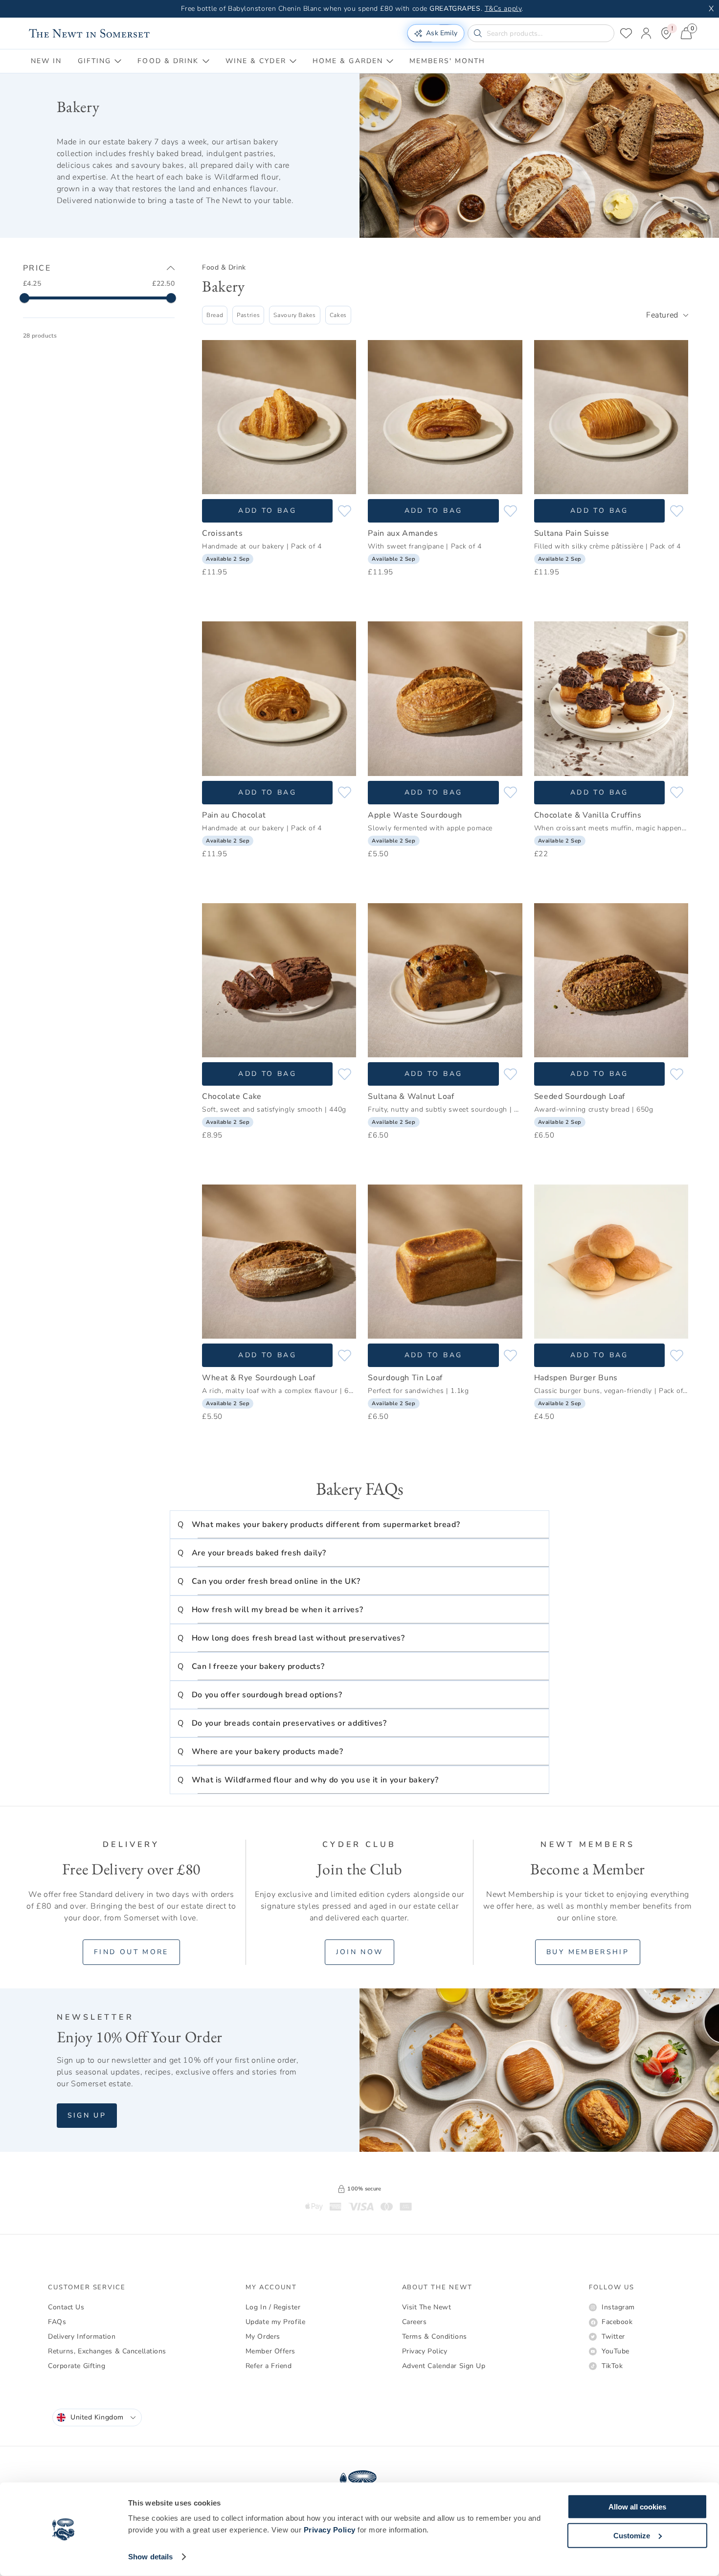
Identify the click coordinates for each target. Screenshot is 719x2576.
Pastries (248, 315)
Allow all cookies (637, 2507)
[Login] (646, 33)
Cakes (338, 315)
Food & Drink (224, 267)
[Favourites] (626, 33)
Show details (150, 2557)
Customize (632, 2535)
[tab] (46, 61)
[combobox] (667, 315)
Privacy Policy (330, 2530)
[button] (359, 1525)
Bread (215, 315)
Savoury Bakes (294, 315)
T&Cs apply (503, 9)
